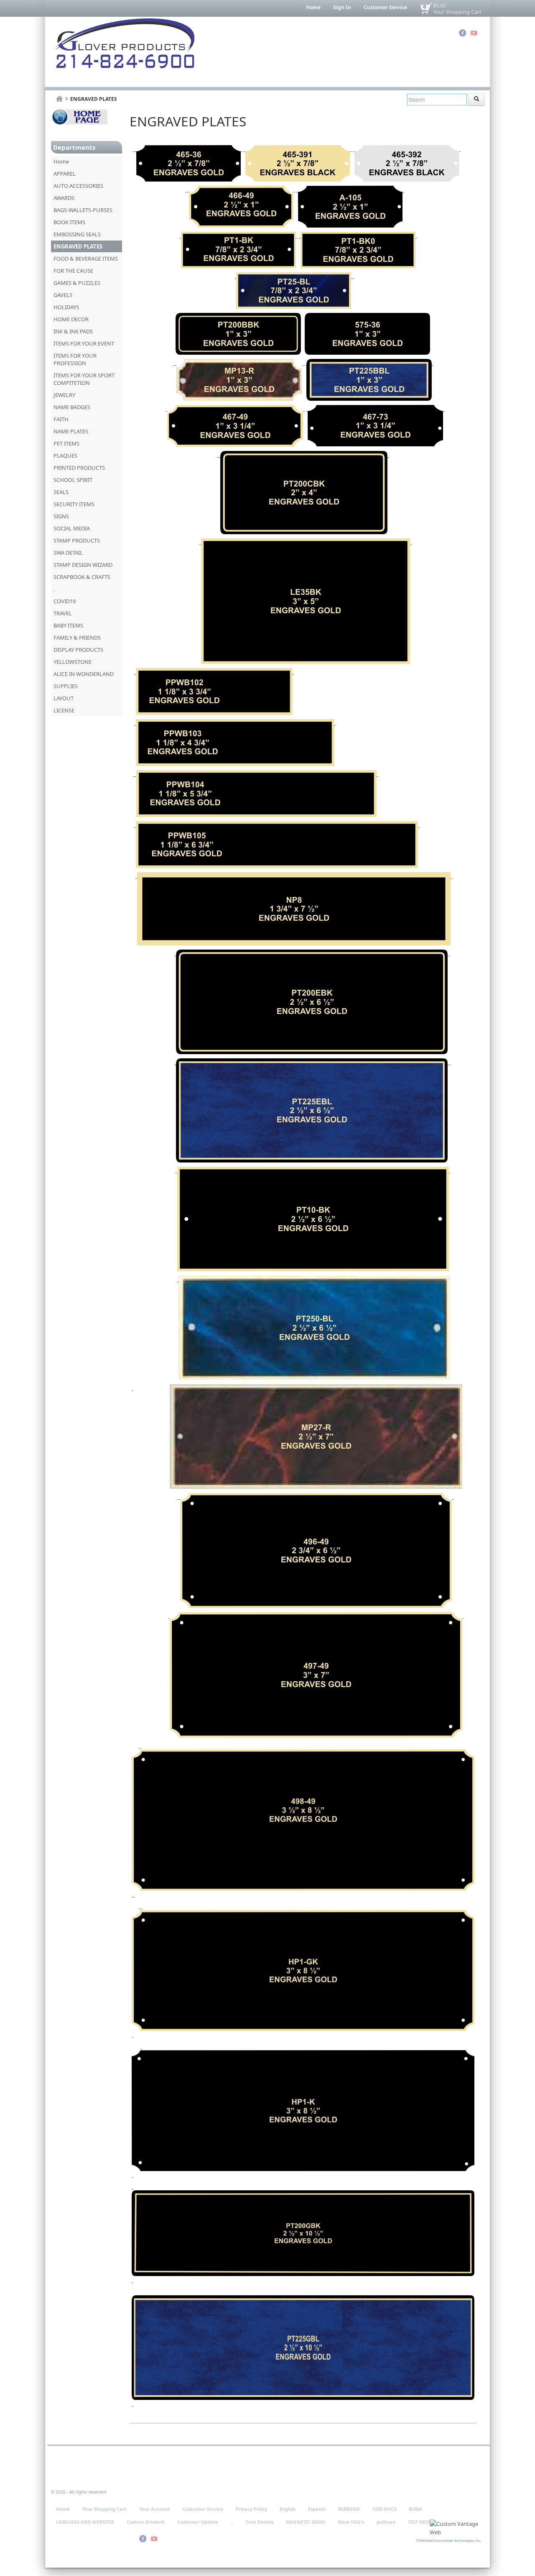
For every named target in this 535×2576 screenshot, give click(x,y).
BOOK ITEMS (69, 222)
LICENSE (64, 710)
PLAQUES (65, 456)
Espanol (317, 2509)
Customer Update (198, 2522)
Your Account (155, 2509)
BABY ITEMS (68, 625)
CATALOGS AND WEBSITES (85, 2522)
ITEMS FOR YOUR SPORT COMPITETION (84, 379)
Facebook (462, 33)
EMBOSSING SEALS (77, 234)
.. (232, 2522)
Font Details (260, 2522)
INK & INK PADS (73, 331)
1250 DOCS (384, 2509)
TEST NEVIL (420, 2522)
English (288, 2509)
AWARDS (64, 198)
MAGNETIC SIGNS (306, 2522)
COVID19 (65, 601)
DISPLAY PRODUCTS (78, 650)
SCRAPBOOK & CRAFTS (82, 577)
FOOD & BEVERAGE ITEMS (86, 259)
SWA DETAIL (68, 553)
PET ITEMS (66, 443)
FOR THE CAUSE (73, 271)
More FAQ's (351, 2522)
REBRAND (349, 2509)
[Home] (59, 99)
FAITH (61, 419)
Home (313, 7)
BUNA (415, 2509)
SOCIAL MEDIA (72, 528)
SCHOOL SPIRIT (73, 480)
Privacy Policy (251, 2509)
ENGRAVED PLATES (78, 246)
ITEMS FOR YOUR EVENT (84, 343)
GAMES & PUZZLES (77, 283)
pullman (386, 2522)
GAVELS (63, 295)
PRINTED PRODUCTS (79, 468)
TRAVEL (63, 613)
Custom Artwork (146, 2522)
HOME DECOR (71, 319)
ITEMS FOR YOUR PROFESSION (75, 359)
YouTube (474, 33)
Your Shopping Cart (457, 12)
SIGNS (61, 516)
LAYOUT (64, 698)
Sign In (342, 7)
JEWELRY (64, 395)
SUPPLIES (66, 686)
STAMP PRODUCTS (77, 540)
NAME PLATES (71, 431)
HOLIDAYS (66, 307)
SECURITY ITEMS (74, 504)
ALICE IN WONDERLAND (84, 674)
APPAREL (65, 174)
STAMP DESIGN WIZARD (83, 565)
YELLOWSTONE (73, 662)
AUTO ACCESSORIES (78, 186)
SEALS (61, 492)
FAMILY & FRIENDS (77, 638)
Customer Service (385, 7)
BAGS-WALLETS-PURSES (83, 210)
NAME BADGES (72, 407)
